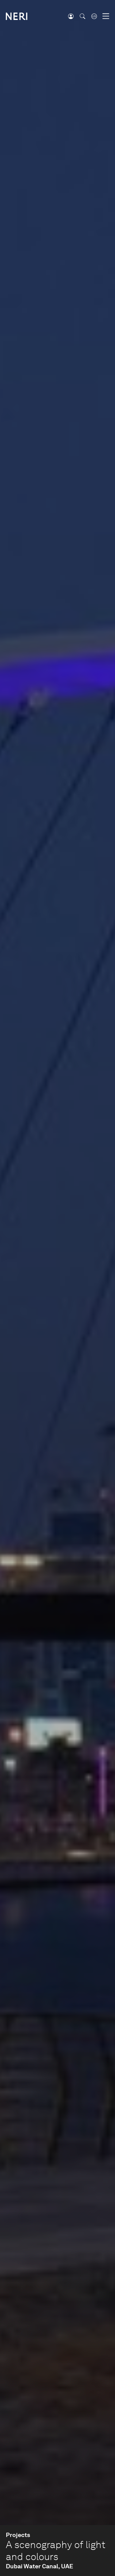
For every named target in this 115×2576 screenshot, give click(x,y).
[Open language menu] (94, 16)
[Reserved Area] (71, 16)
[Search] (82, 16)
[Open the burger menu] (106, 16)
